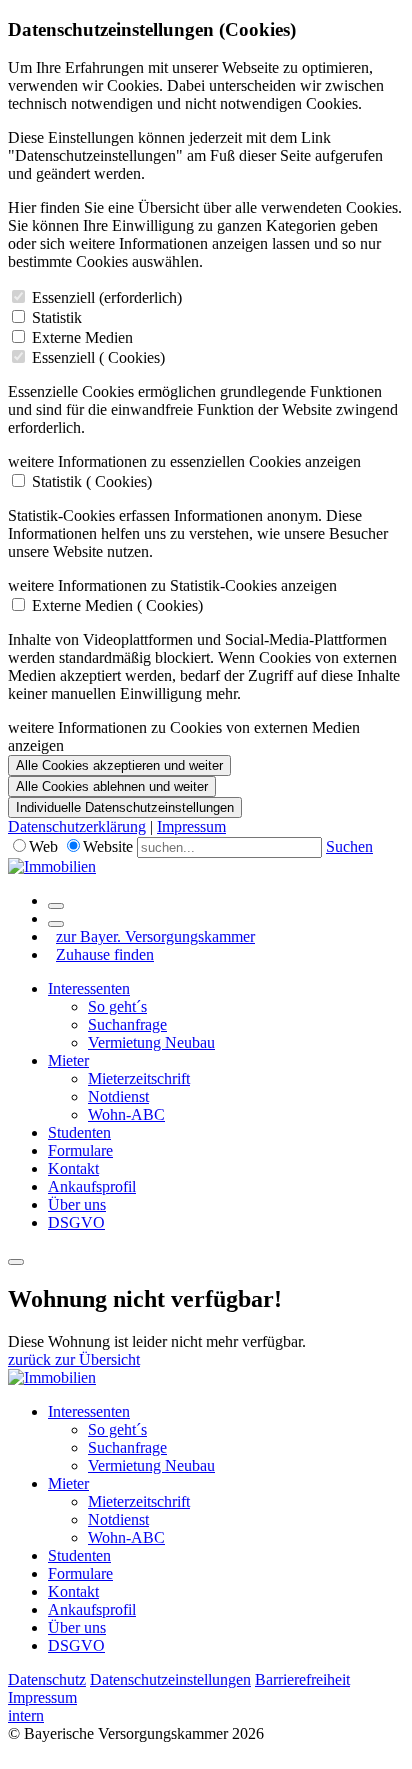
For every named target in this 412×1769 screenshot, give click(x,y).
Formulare (80, 1150)
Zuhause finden (105, 954)
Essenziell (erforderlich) (107, 297)
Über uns (77, 1204)
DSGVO (76, 1222)
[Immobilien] (52, 866)
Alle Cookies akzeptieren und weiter (119, 765)
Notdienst (118, 1096)
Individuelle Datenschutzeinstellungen (125, 807)
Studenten (79, 1132)
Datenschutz (47, 1679)
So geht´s (117, 1006)
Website (108, 846)
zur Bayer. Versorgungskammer (155, 936)
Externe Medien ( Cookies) (117, 605)
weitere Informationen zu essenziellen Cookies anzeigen (184, 461)
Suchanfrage (127, 1024)
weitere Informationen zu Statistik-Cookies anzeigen (172, 585)
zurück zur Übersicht (74, 1359)
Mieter (68, 1060)
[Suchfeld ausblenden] (56, 924)
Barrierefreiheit (302, 1679)
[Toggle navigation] (16, 1262)
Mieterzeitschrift (139, 1078)
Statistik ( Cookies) (92, 481)
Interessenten (89, 988)
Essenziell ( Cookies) (98, 357)
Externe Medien (82, 337)
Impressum (191, 826)
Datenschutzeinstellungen (170, 1679)
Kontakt (73, 1168)
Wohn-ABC (126, 1114)
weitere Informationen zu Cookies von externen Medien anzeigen (184, 736)
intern (26, 1715)
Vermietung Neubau (151, 1042)
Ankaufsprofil (92, 1186)
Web (43, 846)
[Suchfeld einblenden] (56, 906)
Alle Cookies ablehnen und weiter (112, 786)
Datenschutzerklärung (77, 826)
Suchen (349, 846)
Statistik (57, 317)
